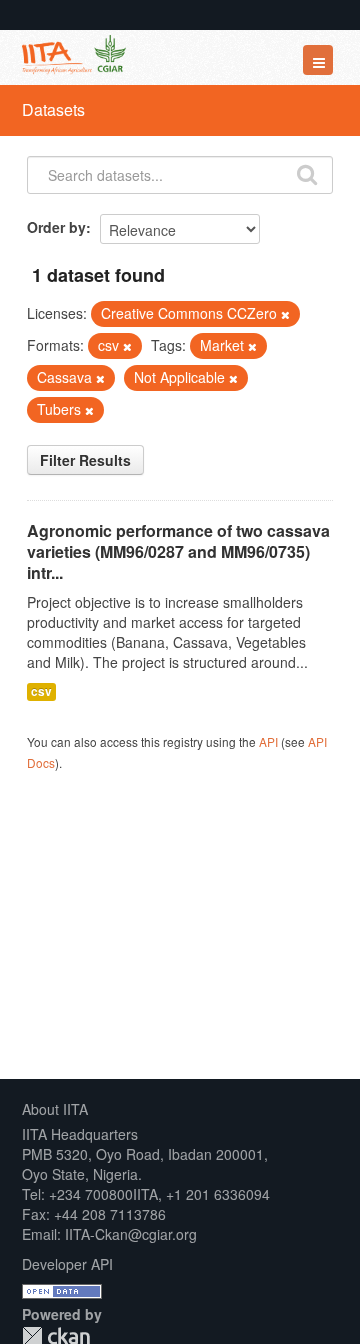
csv (41, 691)
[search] (307, 173)
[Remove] (285, 314)
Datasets (53, 109)
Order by (56, 227)
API (268, 741)
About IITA (55, 1109)
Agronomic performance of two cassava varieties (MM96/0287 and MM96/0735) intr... (178, 551)
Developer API (67, 1264)
